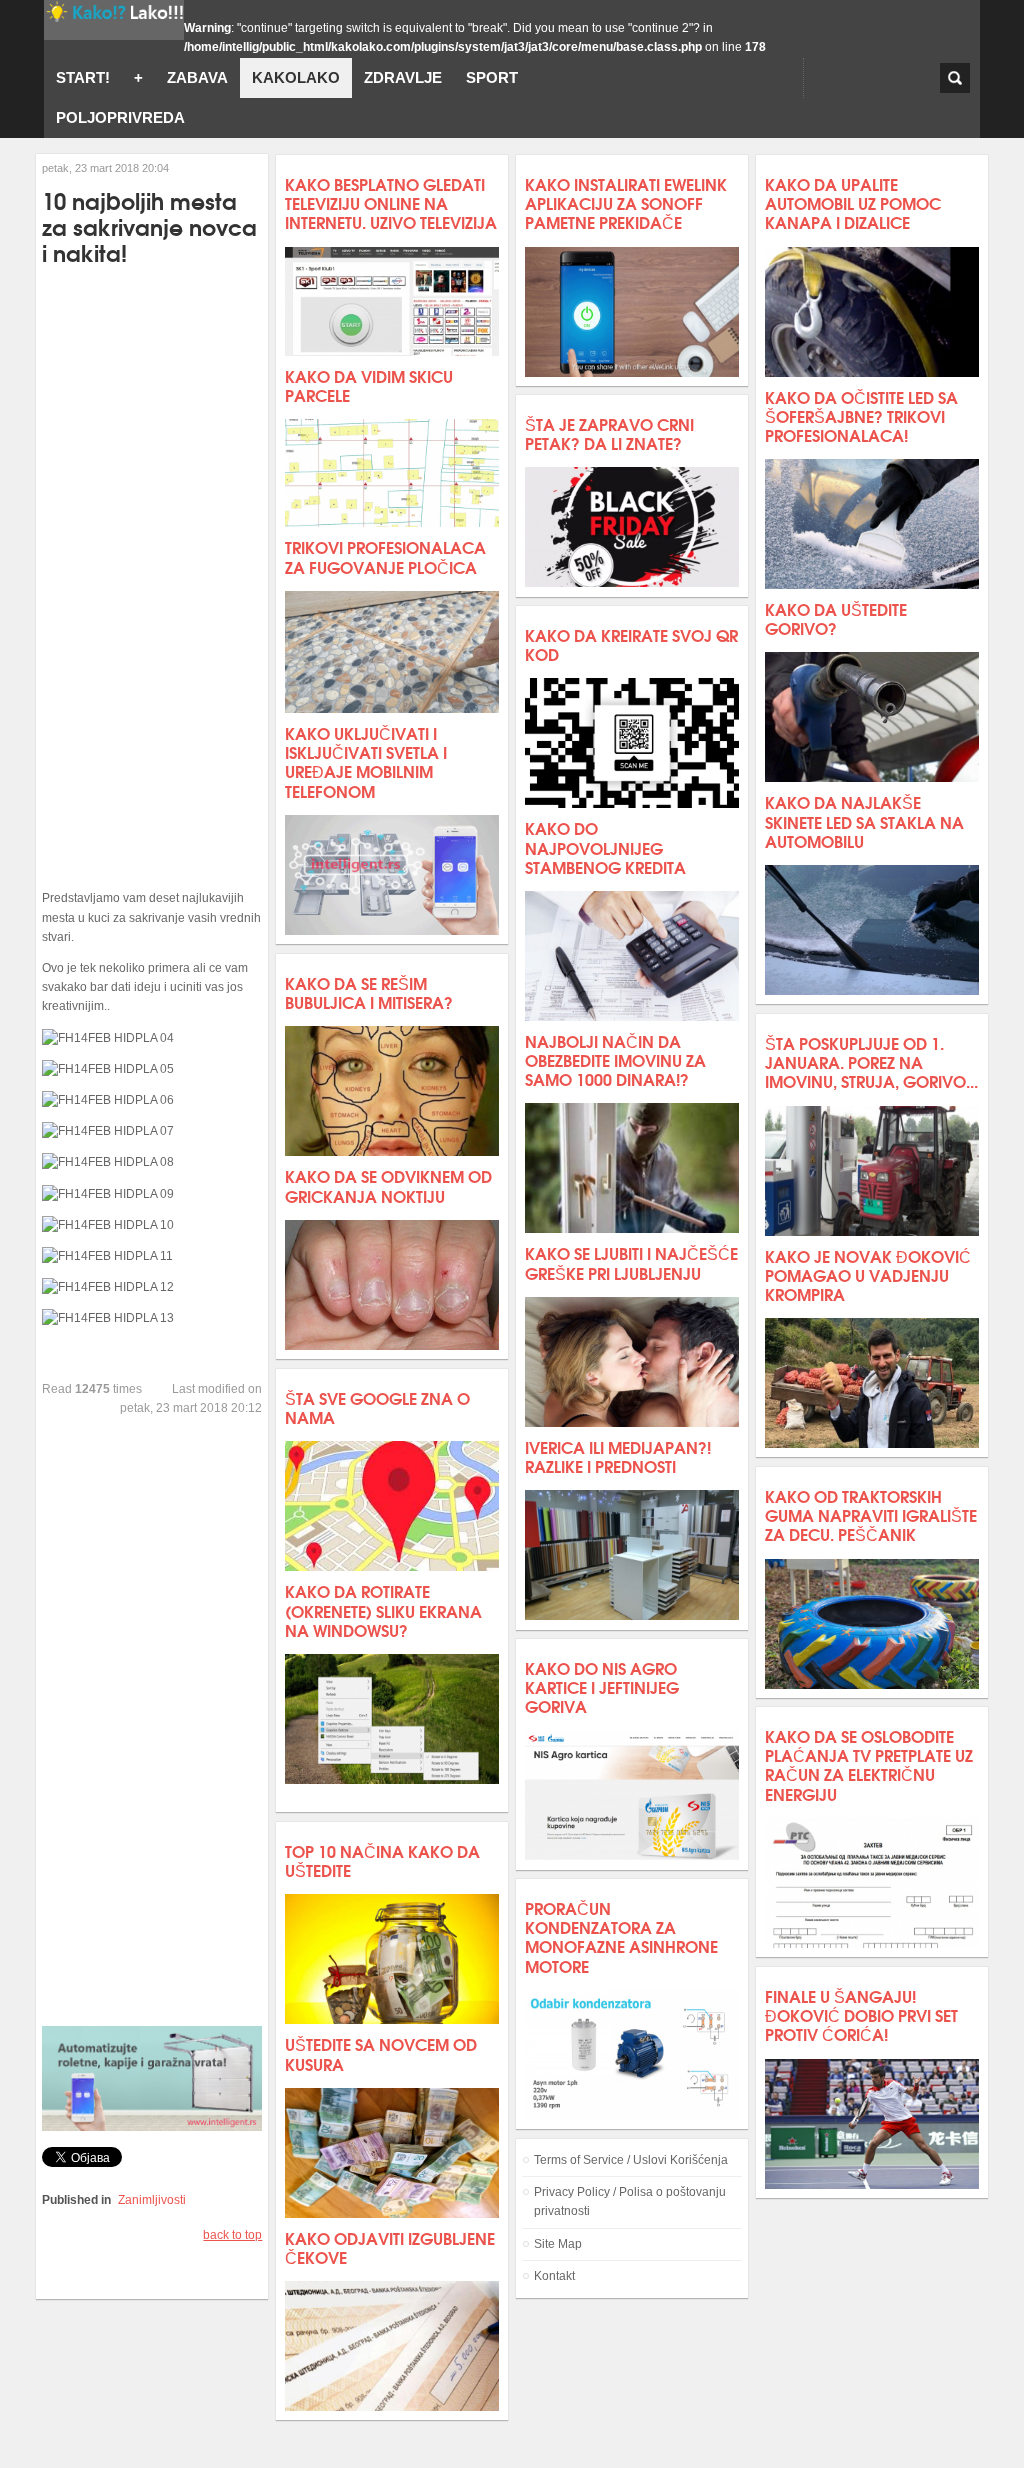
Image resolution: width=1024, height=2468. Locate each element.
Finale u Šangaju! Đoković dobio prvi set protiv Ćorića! (861, 2014)
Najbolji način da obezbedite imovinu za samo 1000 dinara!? (615, 1059)
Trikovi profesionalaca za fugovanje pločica (385, 556)
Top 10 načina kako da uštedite (382, 1860)
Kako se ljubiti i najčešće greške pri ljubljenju (631, 1262)
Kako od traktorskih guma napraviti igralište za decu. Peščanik (871, 1514)
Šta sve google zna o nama (377, 1407)
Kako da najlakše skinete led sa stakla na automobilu (864, 820)
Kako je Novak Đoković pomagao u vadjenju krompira (868, 1274)
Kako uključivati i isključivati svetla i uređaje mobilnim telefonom (366, 761)
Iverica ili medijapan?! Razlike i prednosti (618, 1456)
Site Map (558, 2244)
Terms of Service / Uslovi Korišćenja (631, 2160)
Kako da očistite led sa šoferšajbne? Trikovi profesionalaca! (861, 415)
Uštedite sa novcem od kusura (381, 2053)
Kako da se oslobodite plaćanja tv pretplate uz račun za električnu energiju (869, 1764)
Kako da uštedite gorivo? (836, 618)
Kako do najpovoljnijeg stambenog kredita (605, 846)
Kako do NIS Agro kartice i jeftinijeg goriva (602, 1686)
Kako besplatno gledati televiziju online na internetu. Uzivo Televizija (391, 202)
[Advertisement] (152, 577)
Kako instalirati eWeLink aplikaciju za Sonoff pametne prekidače (626, 202)
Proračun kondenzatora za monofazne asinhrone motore (621, 1936)
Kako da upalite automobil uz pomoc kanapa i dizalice (853, 202)
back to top (232, 2235)
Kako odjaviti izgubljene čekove (390, 2247)
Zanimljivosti (152, 2200)
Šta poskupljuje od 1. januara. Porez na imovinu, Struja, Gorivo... (871, 1061)
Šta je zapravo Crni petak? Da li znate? (609, 433)
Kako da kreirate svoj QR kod (631, 644)
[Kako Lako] (114, 20)
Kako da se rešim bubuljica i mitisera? (369, 992)
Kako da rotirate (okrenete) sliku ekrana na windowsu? (383, 1609)
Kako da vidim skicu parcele (369, 385)
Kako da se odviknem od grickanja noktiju (388, 1185)
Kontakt (554, 2276)
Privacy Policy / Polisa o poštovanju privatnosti (630, 2201)
